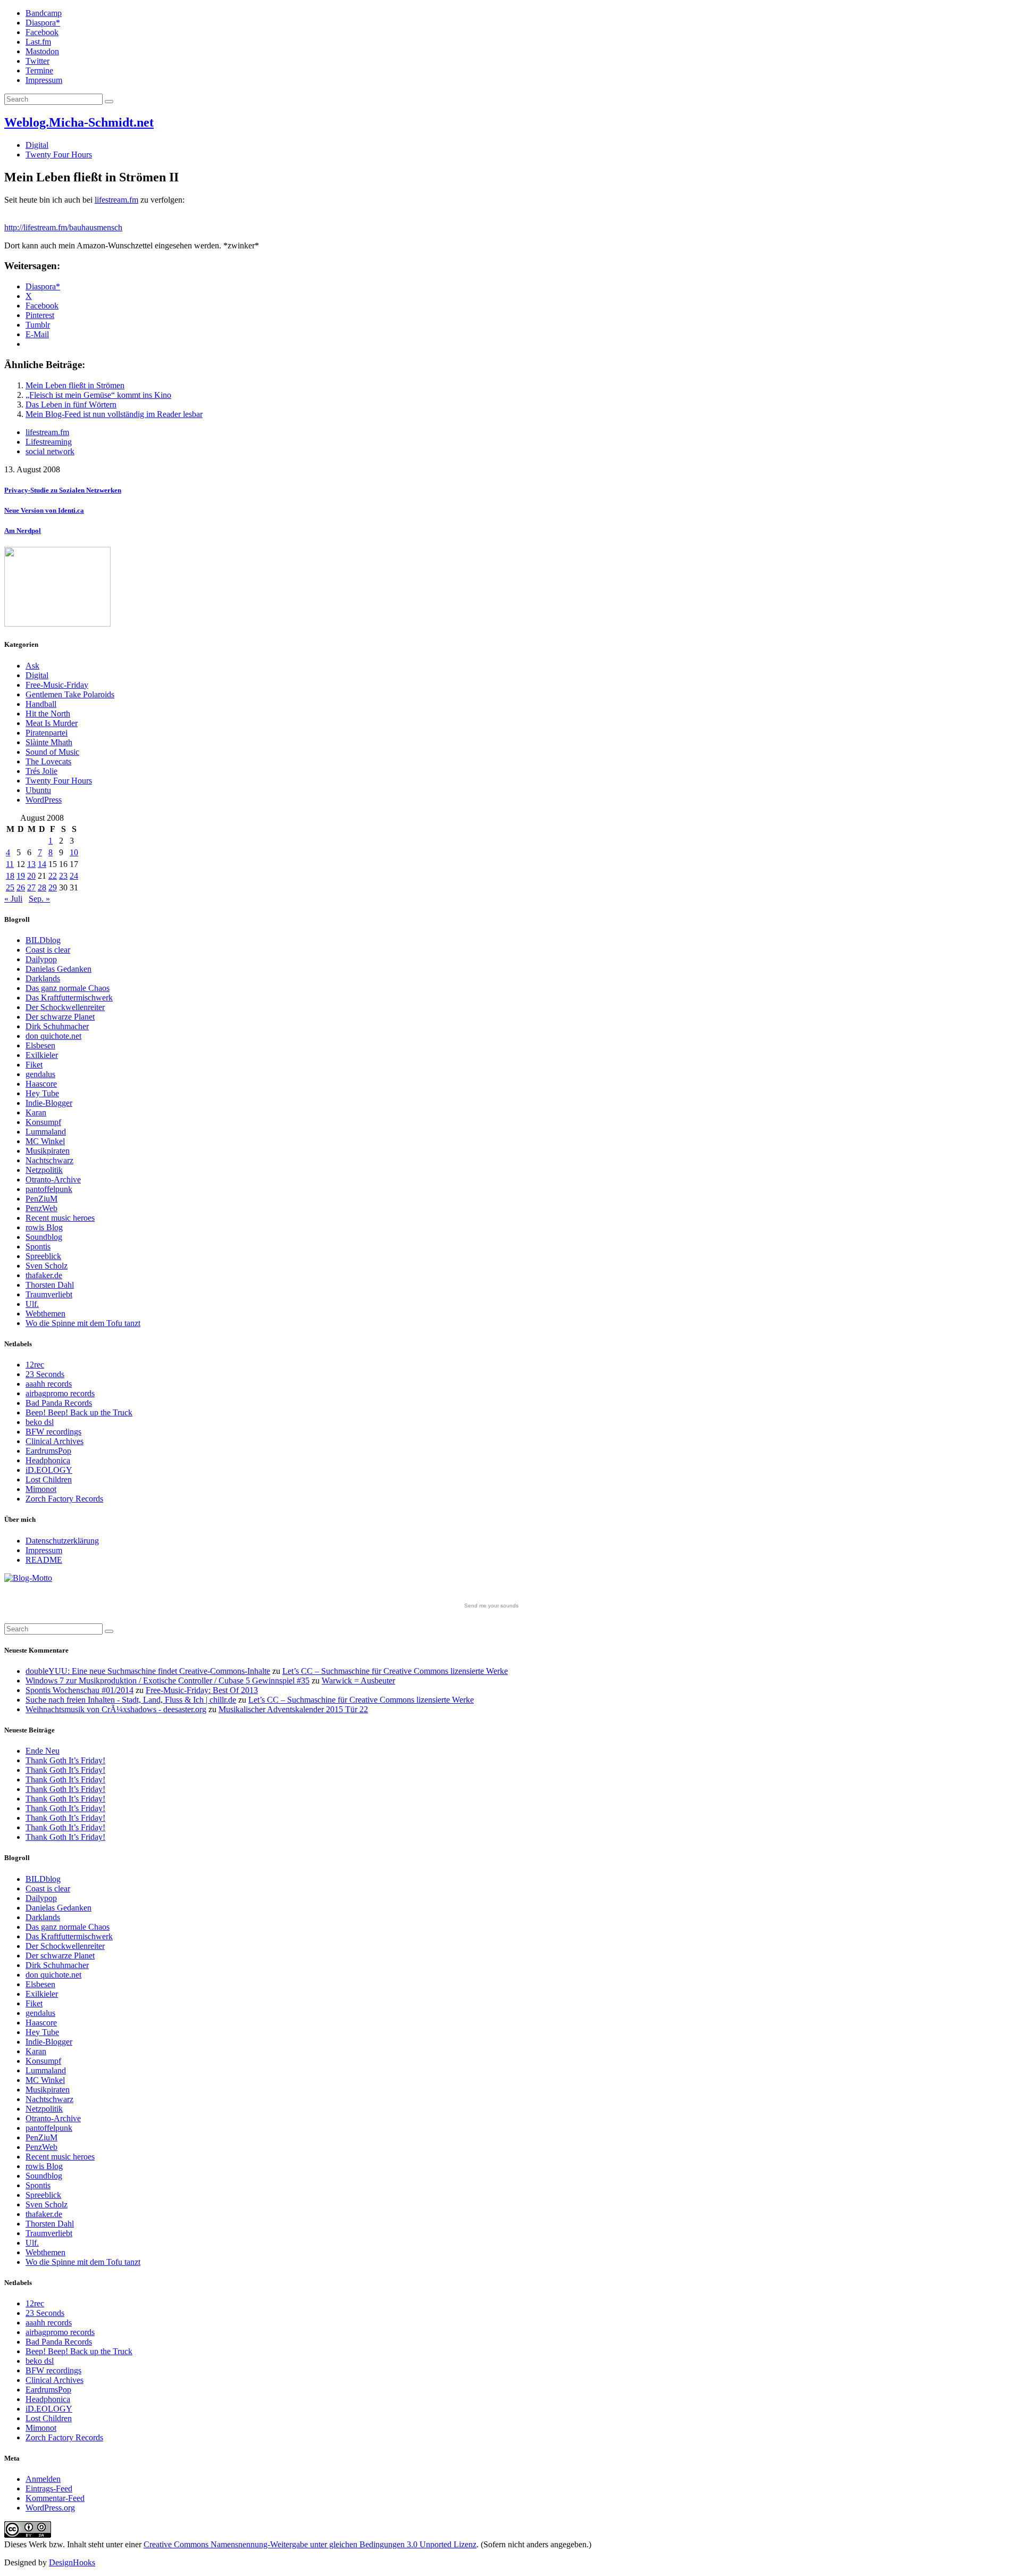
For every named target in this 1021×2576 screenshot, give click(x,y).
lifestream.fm (116, 200)
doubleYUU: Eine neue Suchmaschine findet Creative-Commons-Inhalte (148, 1671)
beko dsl (40, 1422)
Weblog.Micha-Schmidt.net (79, 122)
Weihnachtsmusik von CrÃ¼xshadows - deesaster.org (116, 1709)
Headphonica (48, 1460)
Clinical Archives (55, 1441)
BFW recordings (53, 1432)
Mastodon (42, 51)
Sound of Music (52, 752)
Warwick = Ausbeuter (358, 1681)
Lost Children (49, 1479)
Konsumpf (43, 1122)
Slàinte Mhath (49, 742)
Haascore (41, 1084)
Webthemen (45, 1314)
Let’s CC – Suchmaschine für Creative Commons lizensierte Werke (395, 1671)
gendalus (40, 1074)
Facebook (42, 32)
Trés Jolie (41, 771)
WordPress (44, 800)
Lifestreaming (49, 442)
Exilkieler (42, 1055)
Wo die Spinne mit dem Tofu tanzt (83, 1323)
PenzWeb (41, 1208)
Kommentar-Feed (55, 2498)
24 (74, 876)
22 (53, 876)
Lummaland (46, 1132)
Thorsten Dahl (50, 1285)
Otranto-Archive (53, 1179)
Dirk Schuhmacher (57, 1026)
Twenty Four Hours (59, 155)
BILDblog (43, 940)
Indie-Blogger (49, 1103)
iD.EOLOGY (49, 1470)
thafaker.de (44, 1275)
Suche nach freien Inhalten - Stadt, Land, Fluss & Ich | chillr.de (131, 1700)
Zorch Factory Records (64, 1499)
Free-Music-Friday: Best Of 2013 (202, 1690)
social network (50, 451)
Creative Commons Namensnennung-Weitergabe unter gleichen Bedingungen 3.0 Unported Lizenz (310, 2544)
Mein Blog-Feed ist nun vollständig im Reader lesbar (114, 414)
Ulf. (32, 1304)
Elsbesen (40, 1045)
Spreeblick (43, 1256)
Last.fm (38, 42)
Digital (37, 145)
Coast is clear (48, 950)
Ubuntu (38, 790)
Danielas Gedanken (58, 969)
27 (31, 887)
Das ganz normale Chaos (68, 988)
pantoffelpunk (49, 1189)
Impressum (44, 80)
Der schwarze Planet (60, 1017)
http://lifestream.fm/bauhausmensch (63, 227)
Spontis (38, 1247)
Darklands (43, 978)
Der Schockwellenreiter (65, 1007)
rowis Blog (44, 1227)
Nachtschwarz (49, 1160)
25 (10, 887)
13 (31, 864)
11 (10, 864)
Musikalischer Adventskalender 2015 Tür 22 (293, 1709)
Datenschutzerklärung (62, 1541)
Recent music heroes (60, 1218)
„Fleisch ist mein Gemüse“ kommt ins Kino (98, 395)
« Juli (13, 899)
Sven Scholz (47, 1266)
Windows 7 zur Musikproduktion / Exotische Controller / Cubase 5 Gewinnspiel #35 (168, 1681)
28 (42, 887)
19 (21, 876)
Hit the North (48, 714)
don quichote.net (53, 1036)
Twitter (37, 61)
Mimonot (41, 1489)
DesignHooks (72, 2562)
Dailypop (41, 959)
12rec (35, 1365)
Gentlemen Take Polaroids (70, 694)
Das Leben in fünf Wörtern (71, 405)
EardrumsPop (48, 1451)
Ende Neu (43, 1751)
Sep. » (39, 899)
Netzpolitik (44, 1170)
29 (53, 887)
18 (10, 876)
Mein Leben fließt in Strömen (75, 385)
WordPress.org (50, 2508)
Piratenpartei (47, 733)
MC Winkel (45, 1141)
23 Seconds (45, 1374)
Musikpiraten (48, 1151)
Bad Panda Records (59, 1403)
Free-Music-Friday (57, 685)
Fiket (34, 1065)
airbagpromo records (60, 1393)
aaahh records (49, 1384)
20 (31, 876)
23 (63, 876)
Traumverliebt (49, 1294)
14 (42, 864)
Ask (32, 666)
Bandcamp (44, 13)
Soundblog (44, 1237)
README (44, 1560)
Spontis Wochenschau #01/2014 (79, 1690)
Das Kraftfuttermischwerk (69, 998)
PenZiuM (41, 1199)
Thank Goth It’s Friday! (65, 1760)
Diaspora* (43, 23)
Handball (41, 704)
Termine (39, 70)
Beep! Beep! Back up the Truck (79, 1412)
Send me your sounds (491, 1606)
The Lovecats (48, 761)
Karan (36, 1112)
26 (21, 887)
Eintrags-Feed (49, 2489)
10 (74, 852)
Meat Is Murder (52, 723)
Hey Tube (42, 1093)
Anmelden (43, 2479)
